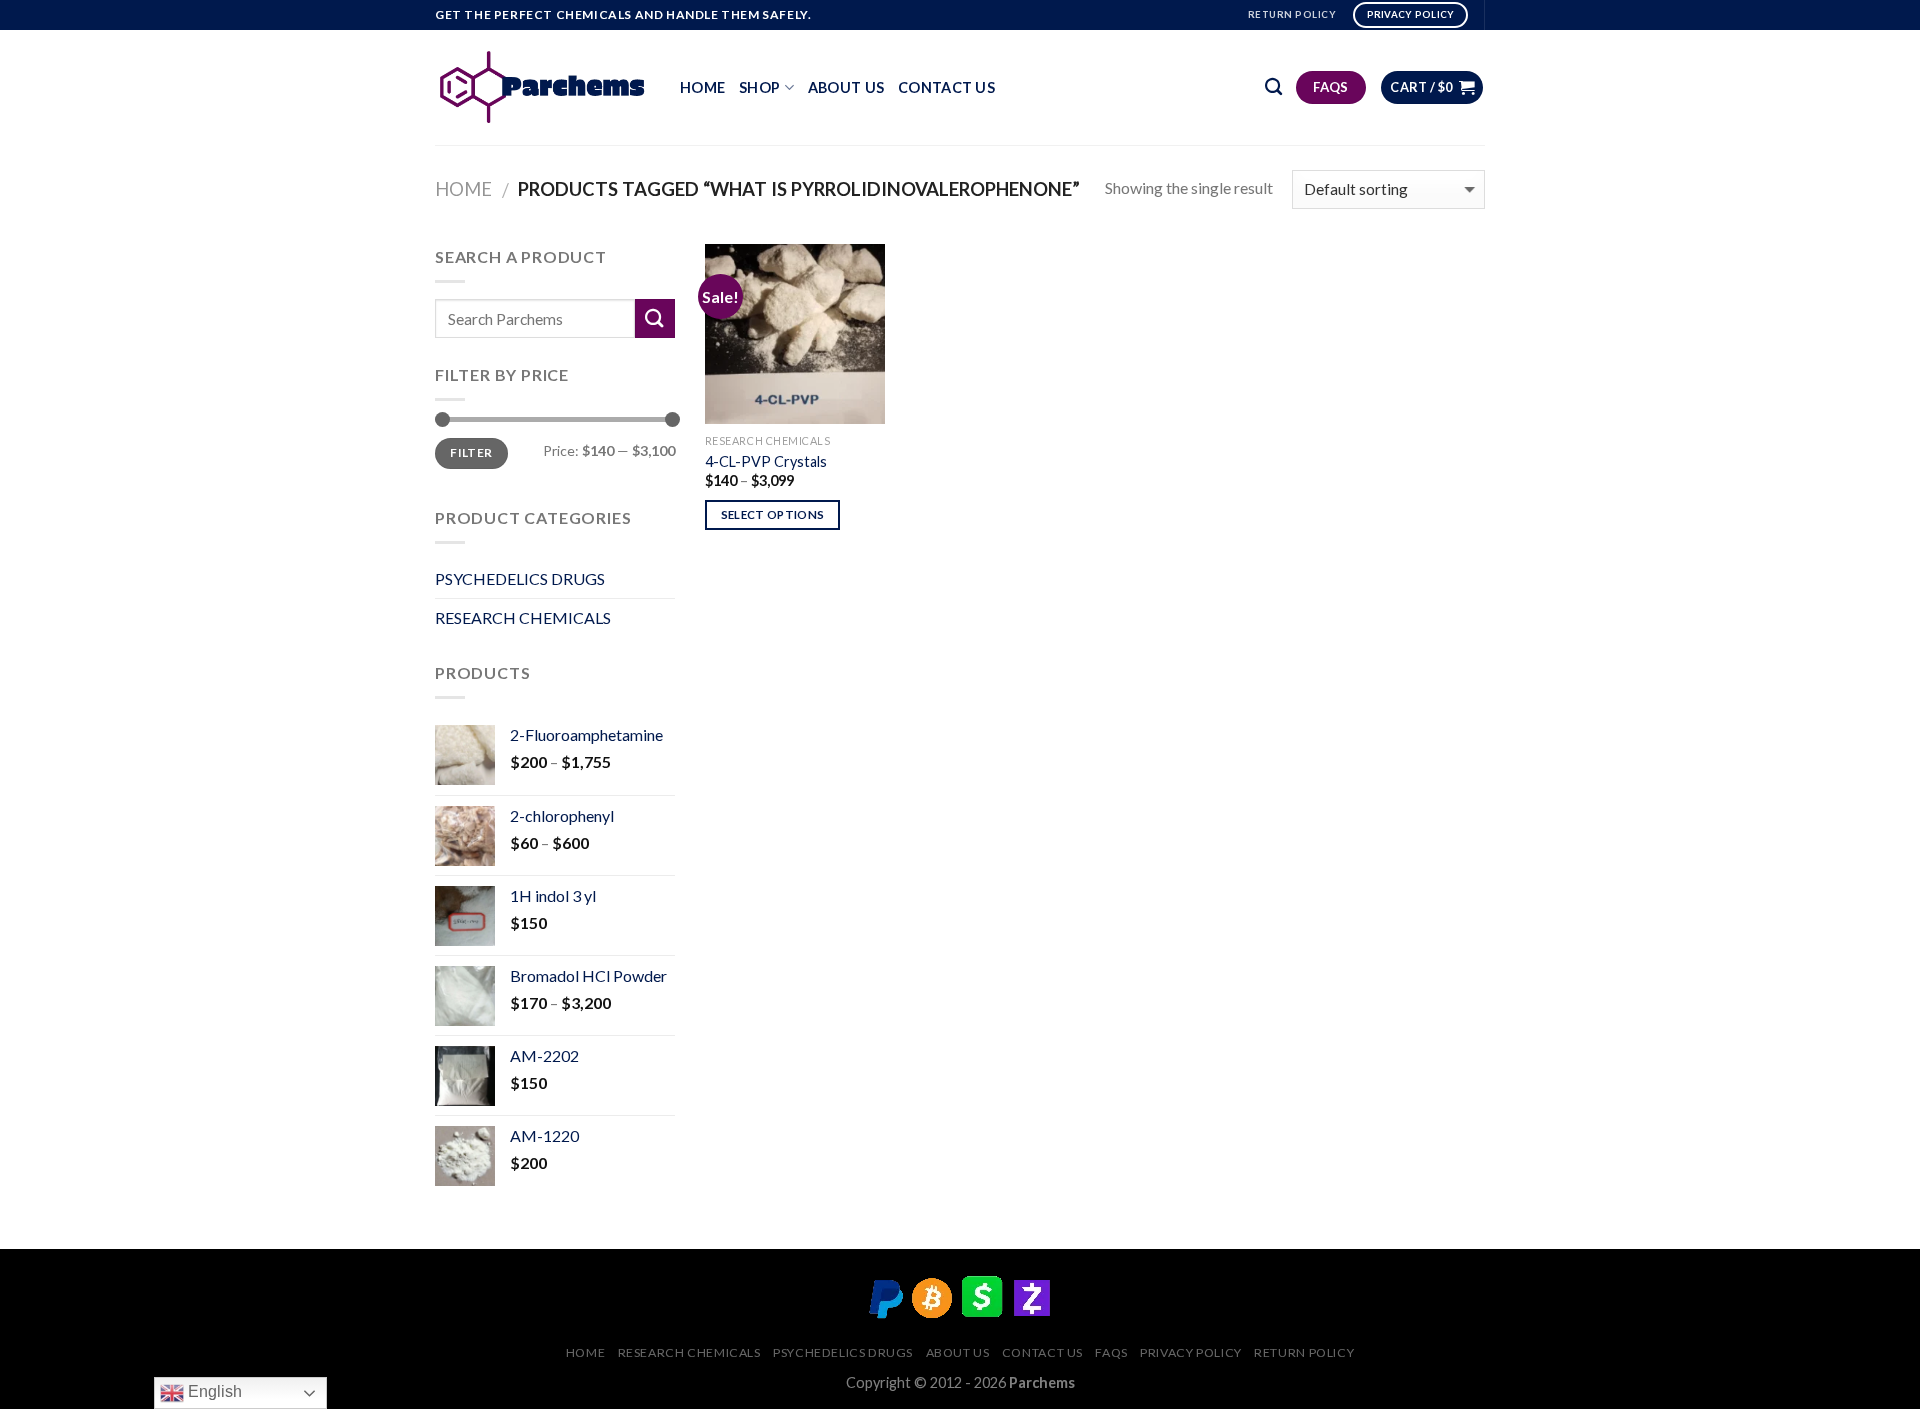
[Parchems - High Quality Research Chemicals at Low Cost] (542, 87)
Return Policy (1304, 1352)
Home (702, 87)
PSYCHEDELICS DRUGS (520, 578)
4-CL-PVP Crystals (766, 461)
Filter (471, 452)
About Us (846, 87)
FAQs (1111, 1352)
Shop (759, 87)
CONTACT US (946, 87)
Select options (773, 514)
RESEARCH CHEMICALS (523, 617)
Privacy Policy (1191, 1352)
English (213, 1391)
